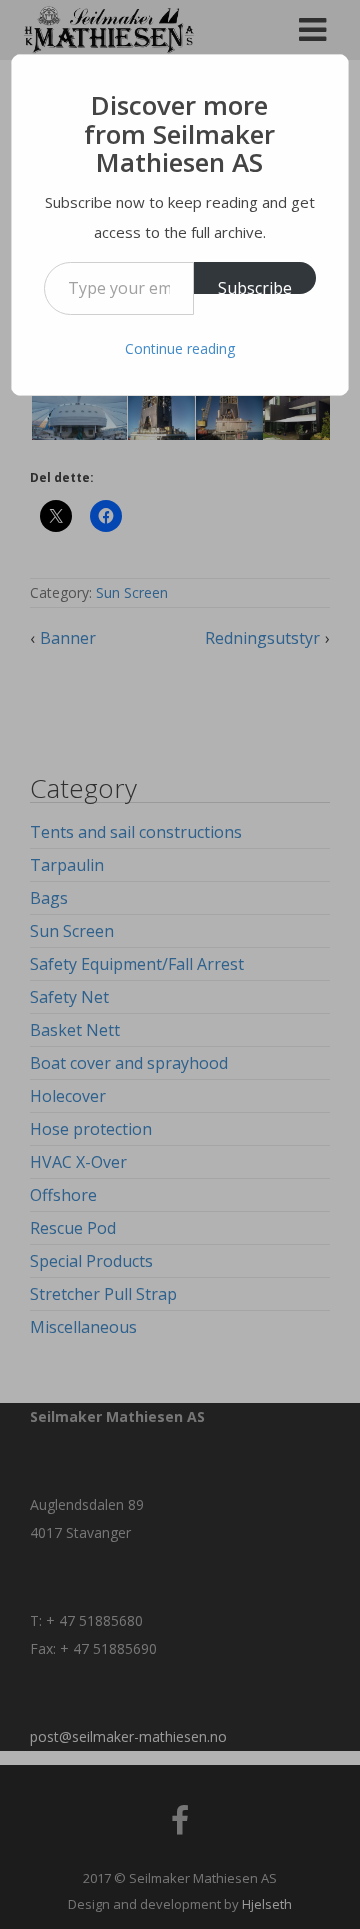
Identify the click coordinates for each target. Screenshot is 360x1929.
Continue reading (180, 348)
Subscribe (255, 285)
